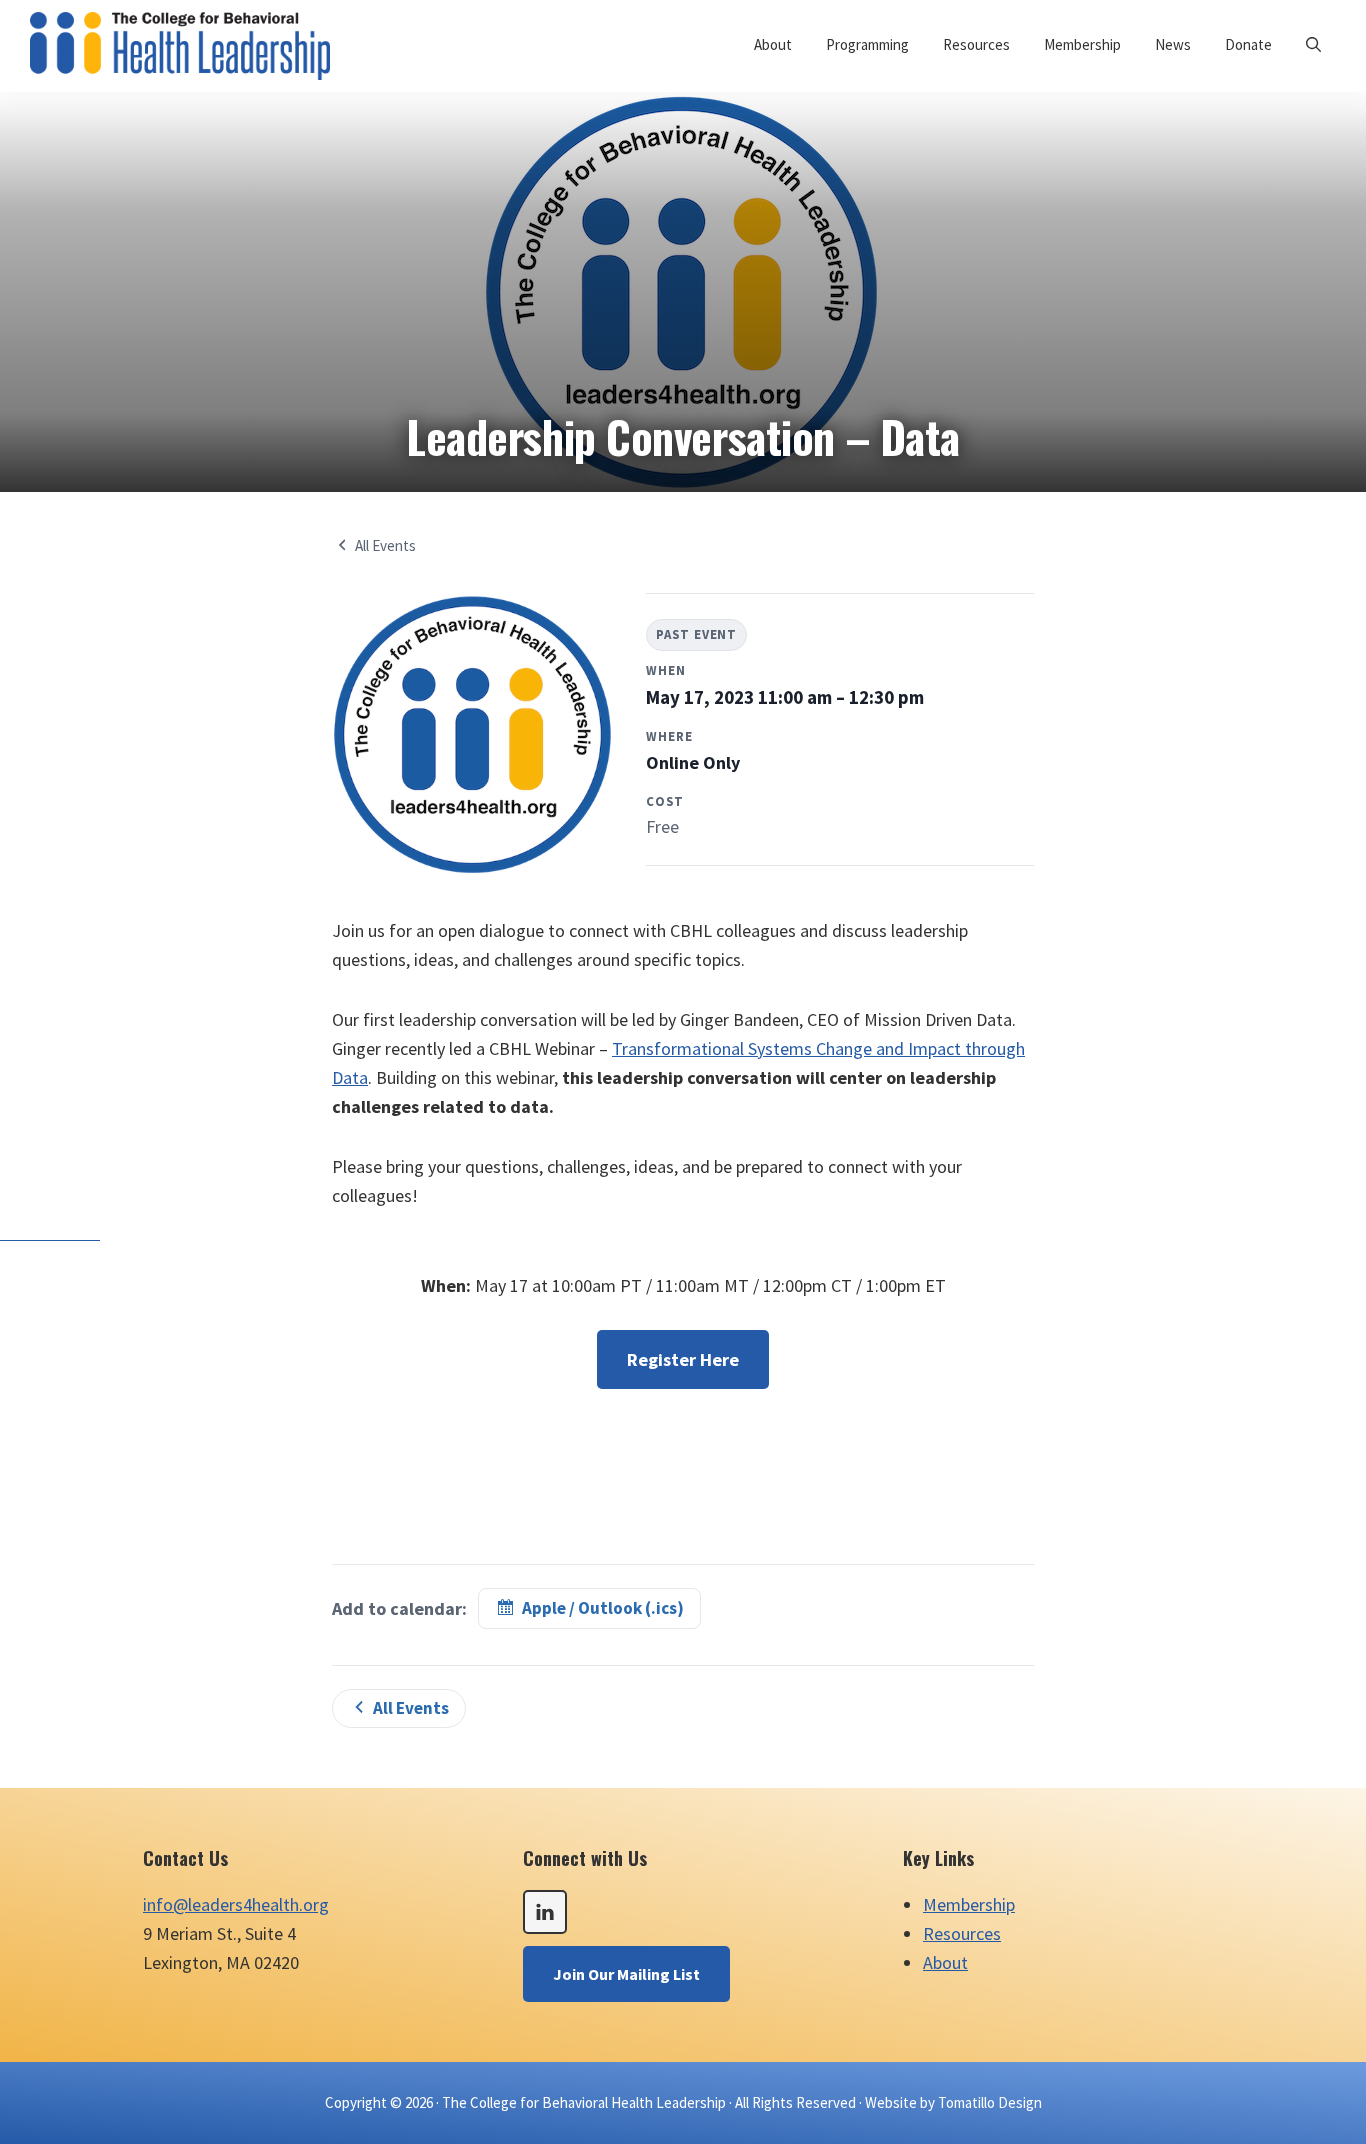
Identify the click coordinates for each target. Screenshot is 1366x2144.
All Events (385, 545)
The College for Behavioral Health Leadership (584, 2102)
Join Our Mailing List (626, 1974)
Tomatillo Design (990, 2102)
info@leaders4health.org (236, 1904)
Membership (969, 1904)
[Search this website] (1313, 44)
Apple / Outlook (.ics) (603, 1608)
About (945, 1962)
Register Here (683, 1359)
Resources (962, 1933)
